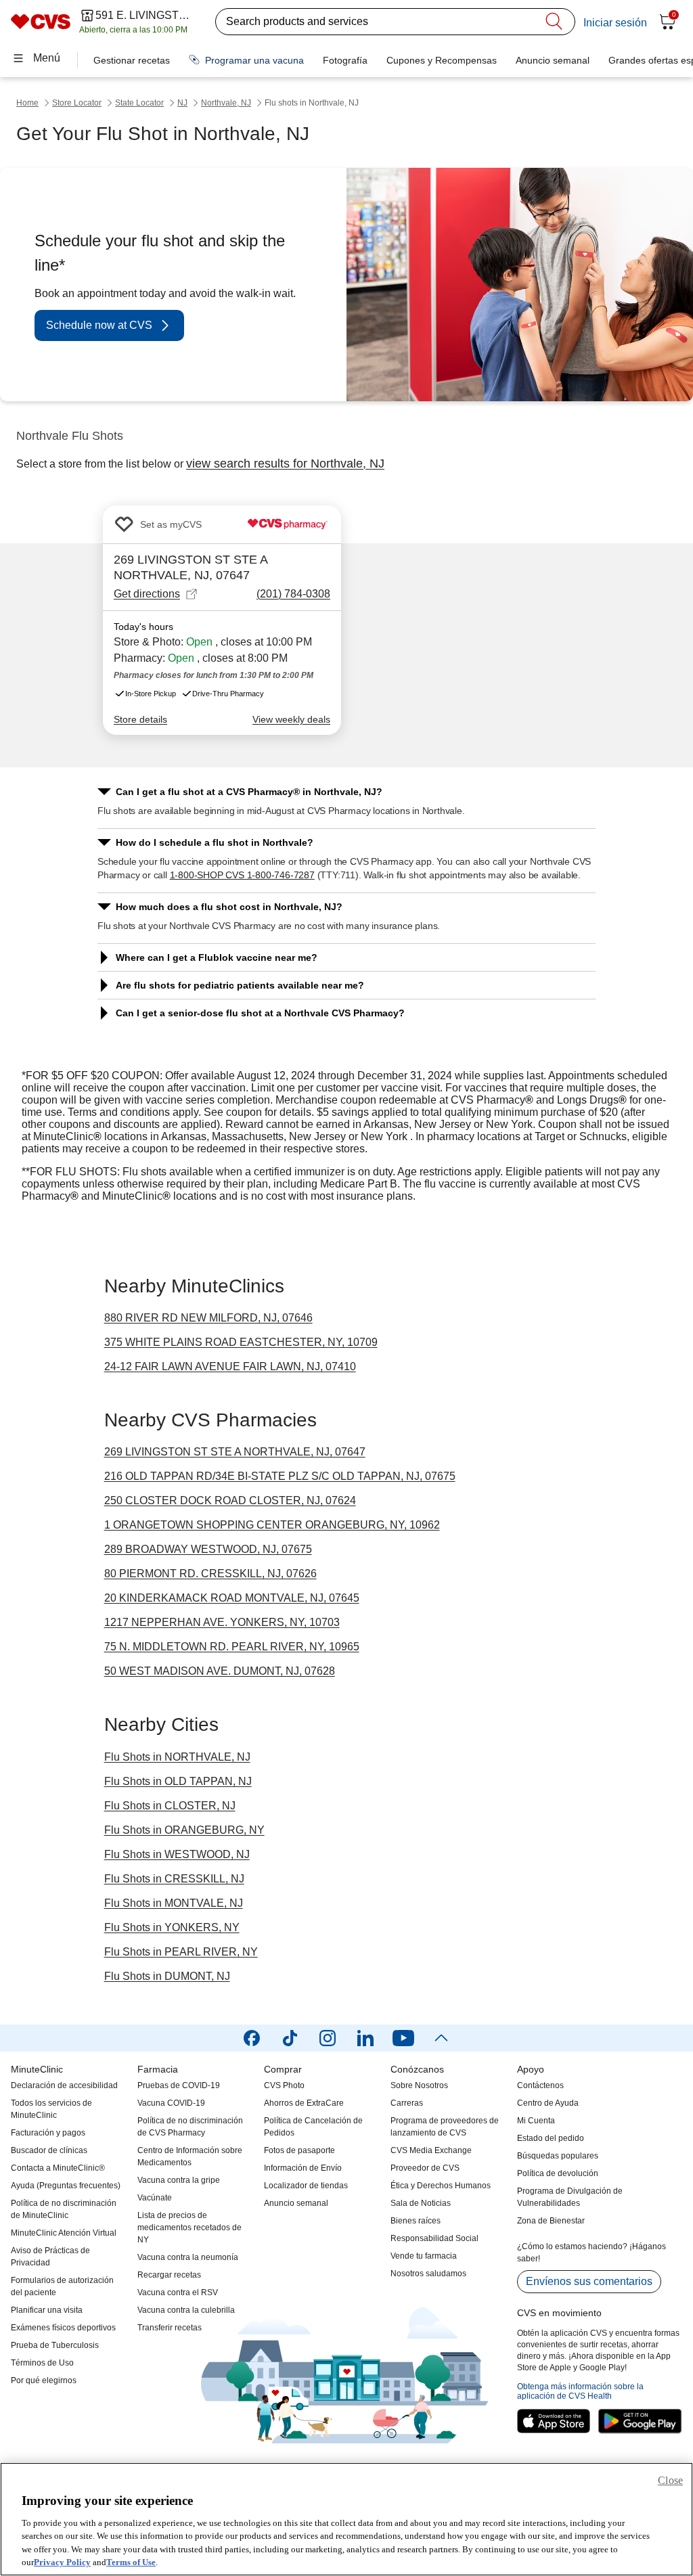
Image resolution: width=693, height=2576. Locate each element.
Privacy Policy (62, 2562)
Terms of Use (131, 2562)
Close (670, 2480)
